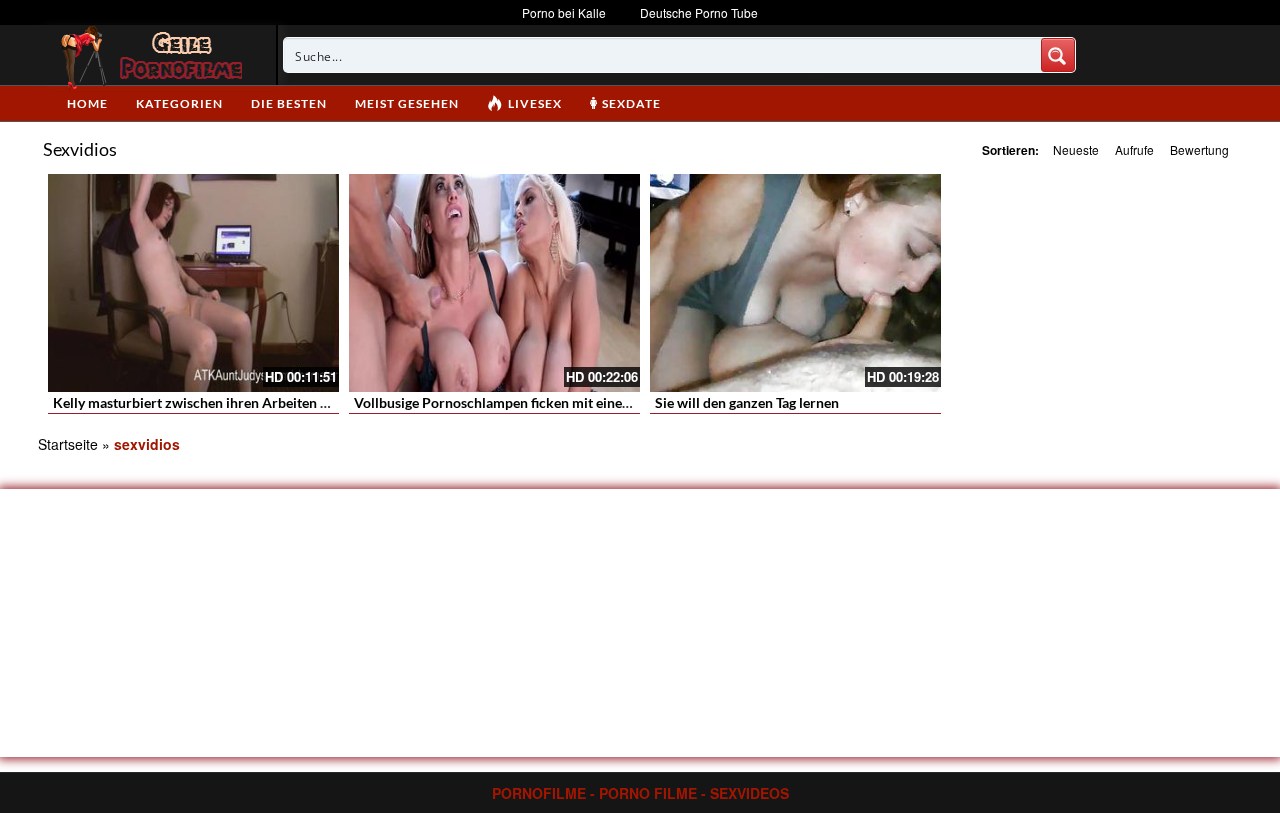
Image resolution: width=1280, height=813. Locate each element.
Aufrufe (1134, 149)
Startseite (68, 444)
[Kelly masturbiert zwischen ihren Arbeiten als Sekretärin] (193, 283)
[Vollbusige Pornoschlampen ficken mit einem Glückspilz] (494, 283)
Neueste (1076, 149)
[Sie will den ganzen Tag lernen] (795, 283)
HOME (87, 103)
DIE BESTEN (289, 103)
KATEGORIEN (179, 103)
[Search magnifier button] (1058, 55)
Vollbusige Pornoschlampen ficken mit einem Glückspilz (528, 402)
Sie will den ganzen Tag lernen (747, 402)
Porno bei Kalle (564, 12)
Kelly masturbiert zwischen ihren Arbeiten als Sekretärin (229, 402)
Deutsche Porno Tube (699, 12)
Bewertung (1199, 149)
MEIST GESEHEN (407, 103)
